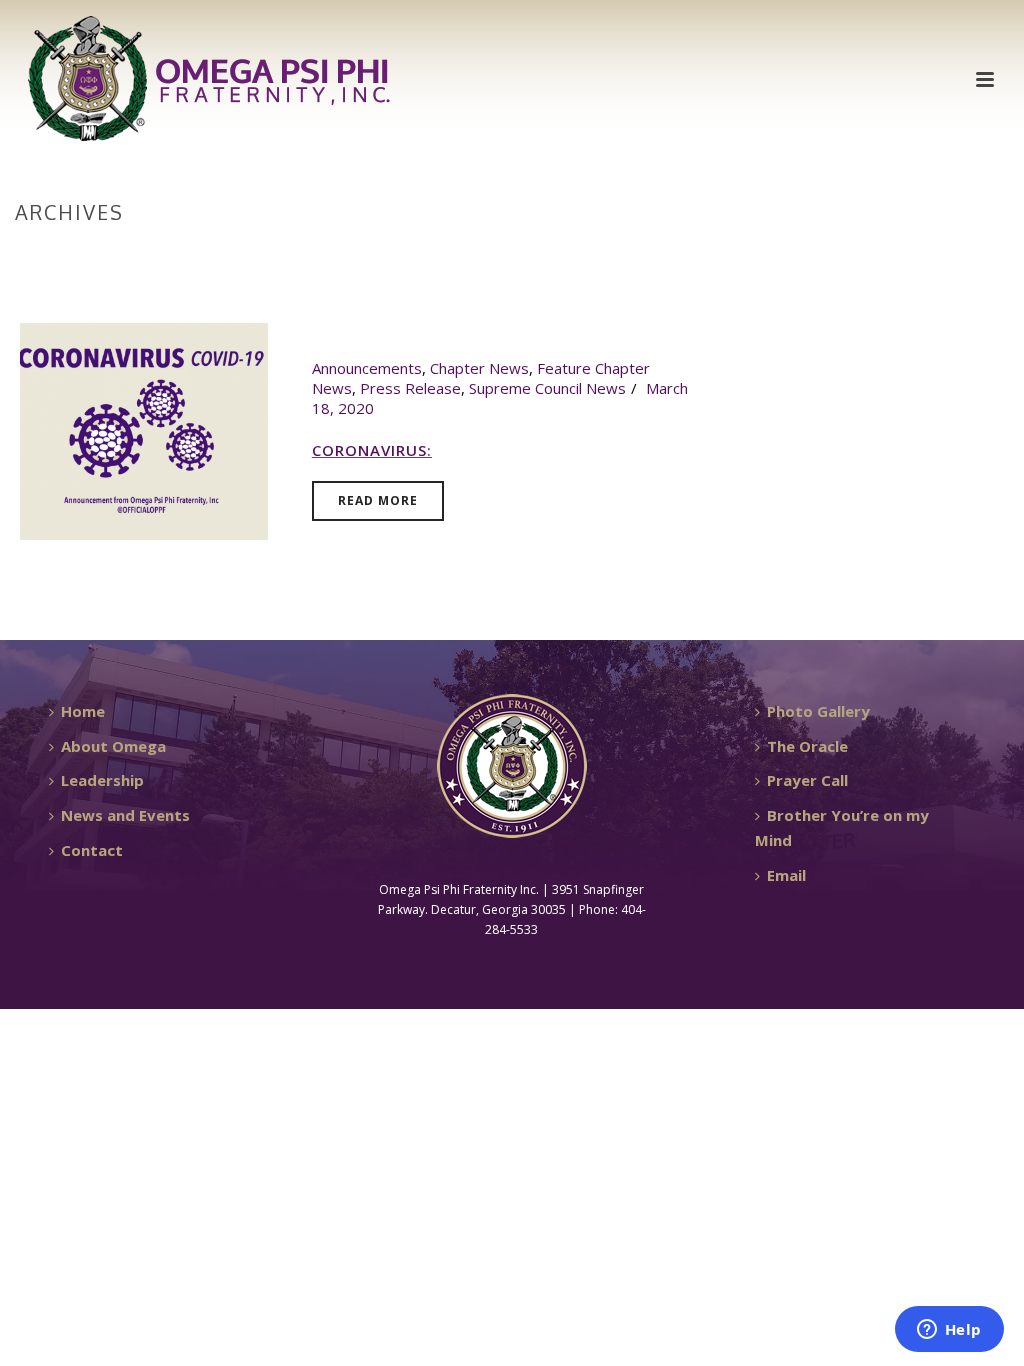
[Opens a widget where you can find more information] (949, 1331)
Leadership (102, 780)
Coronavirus (369, 450)
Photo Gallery (818, 711)
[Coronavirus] (144, 429)
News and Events (125, 815)
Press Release (410, 388)
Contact (92, 850)
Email (786, 875)
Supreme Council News (547, 388)
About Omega (113, 746)
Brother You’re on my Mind (842, 827)
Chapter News (479, 368)
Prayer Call (807, 780)
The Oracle (807, 746)
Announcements (367, 368)
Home (965, 254)
